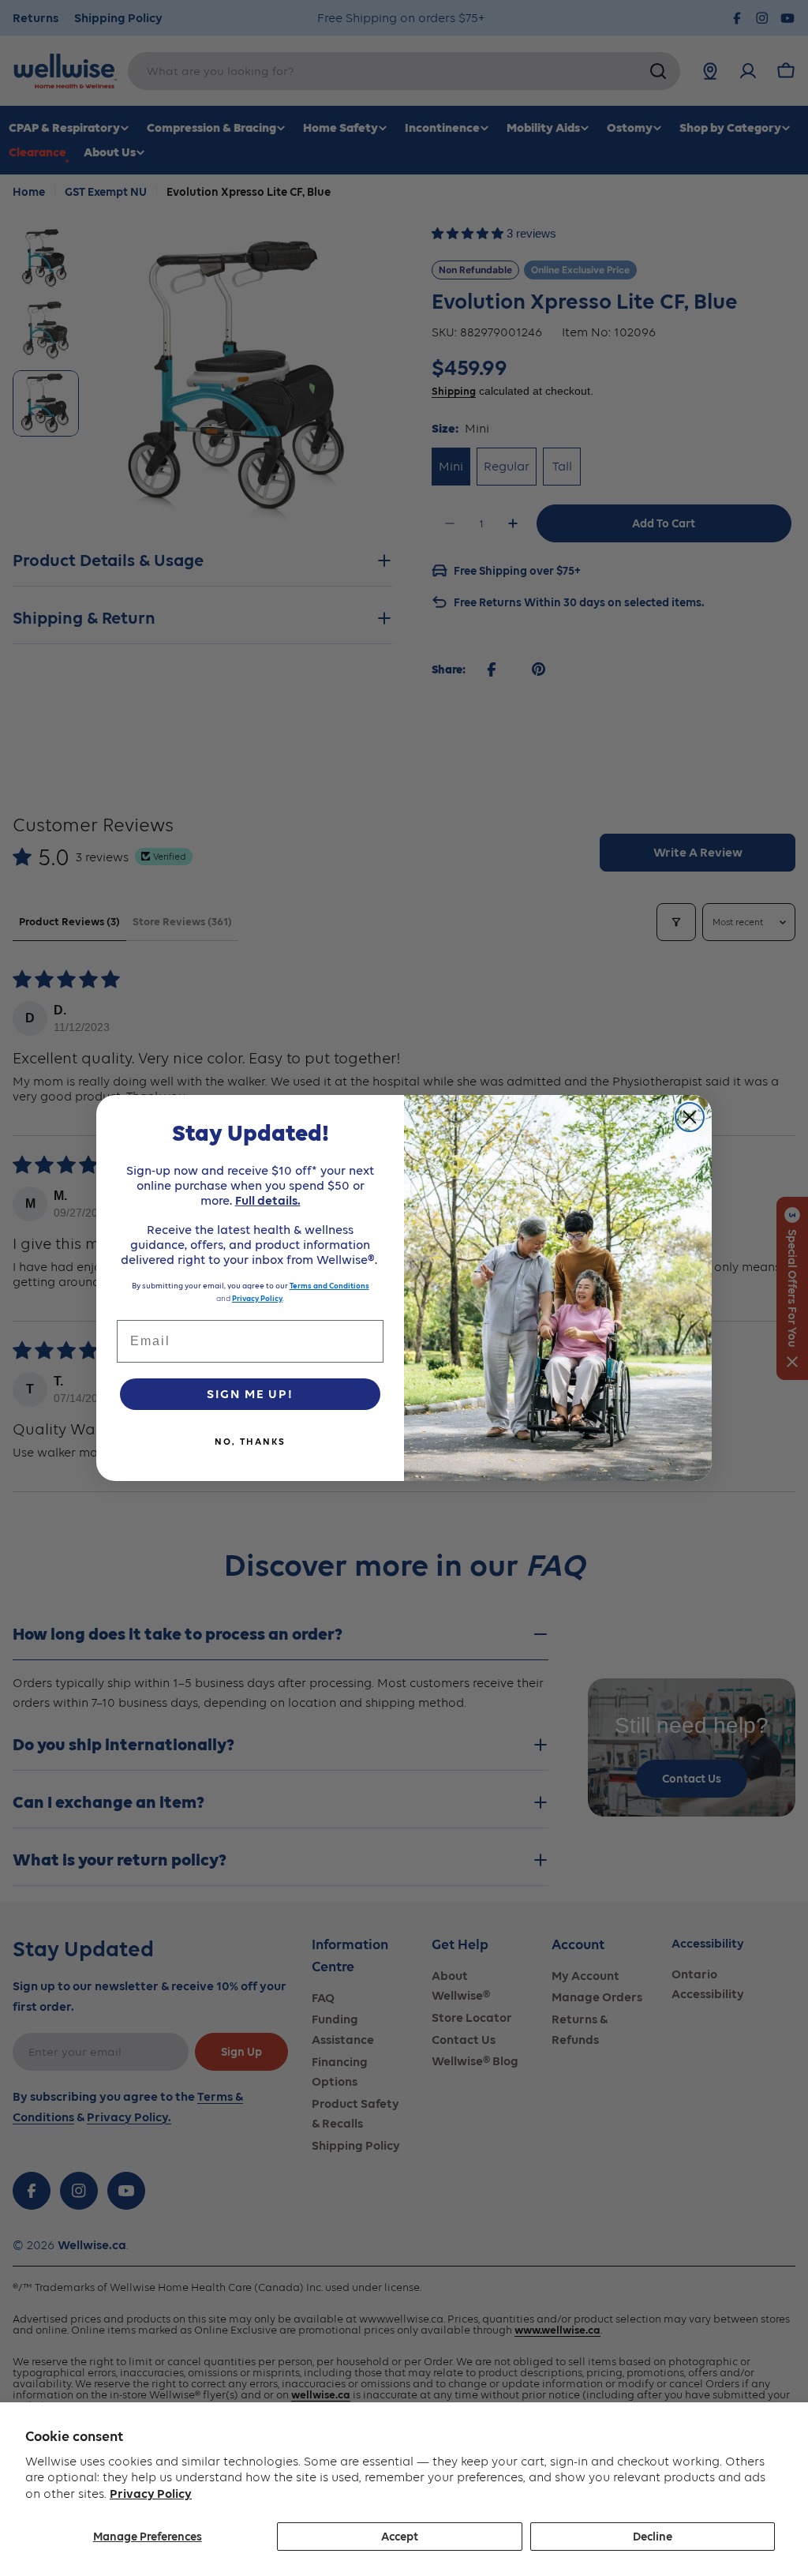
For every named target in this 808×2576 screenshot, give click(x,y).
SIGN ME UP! (250, 1394)
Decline (653, 2537)
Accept (400, 2537)
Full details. (268, 1200)
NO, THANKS (250, 1442)
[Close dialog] (690, 1117)
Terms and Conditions (329, 1286)
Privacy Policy (151, 2494)
